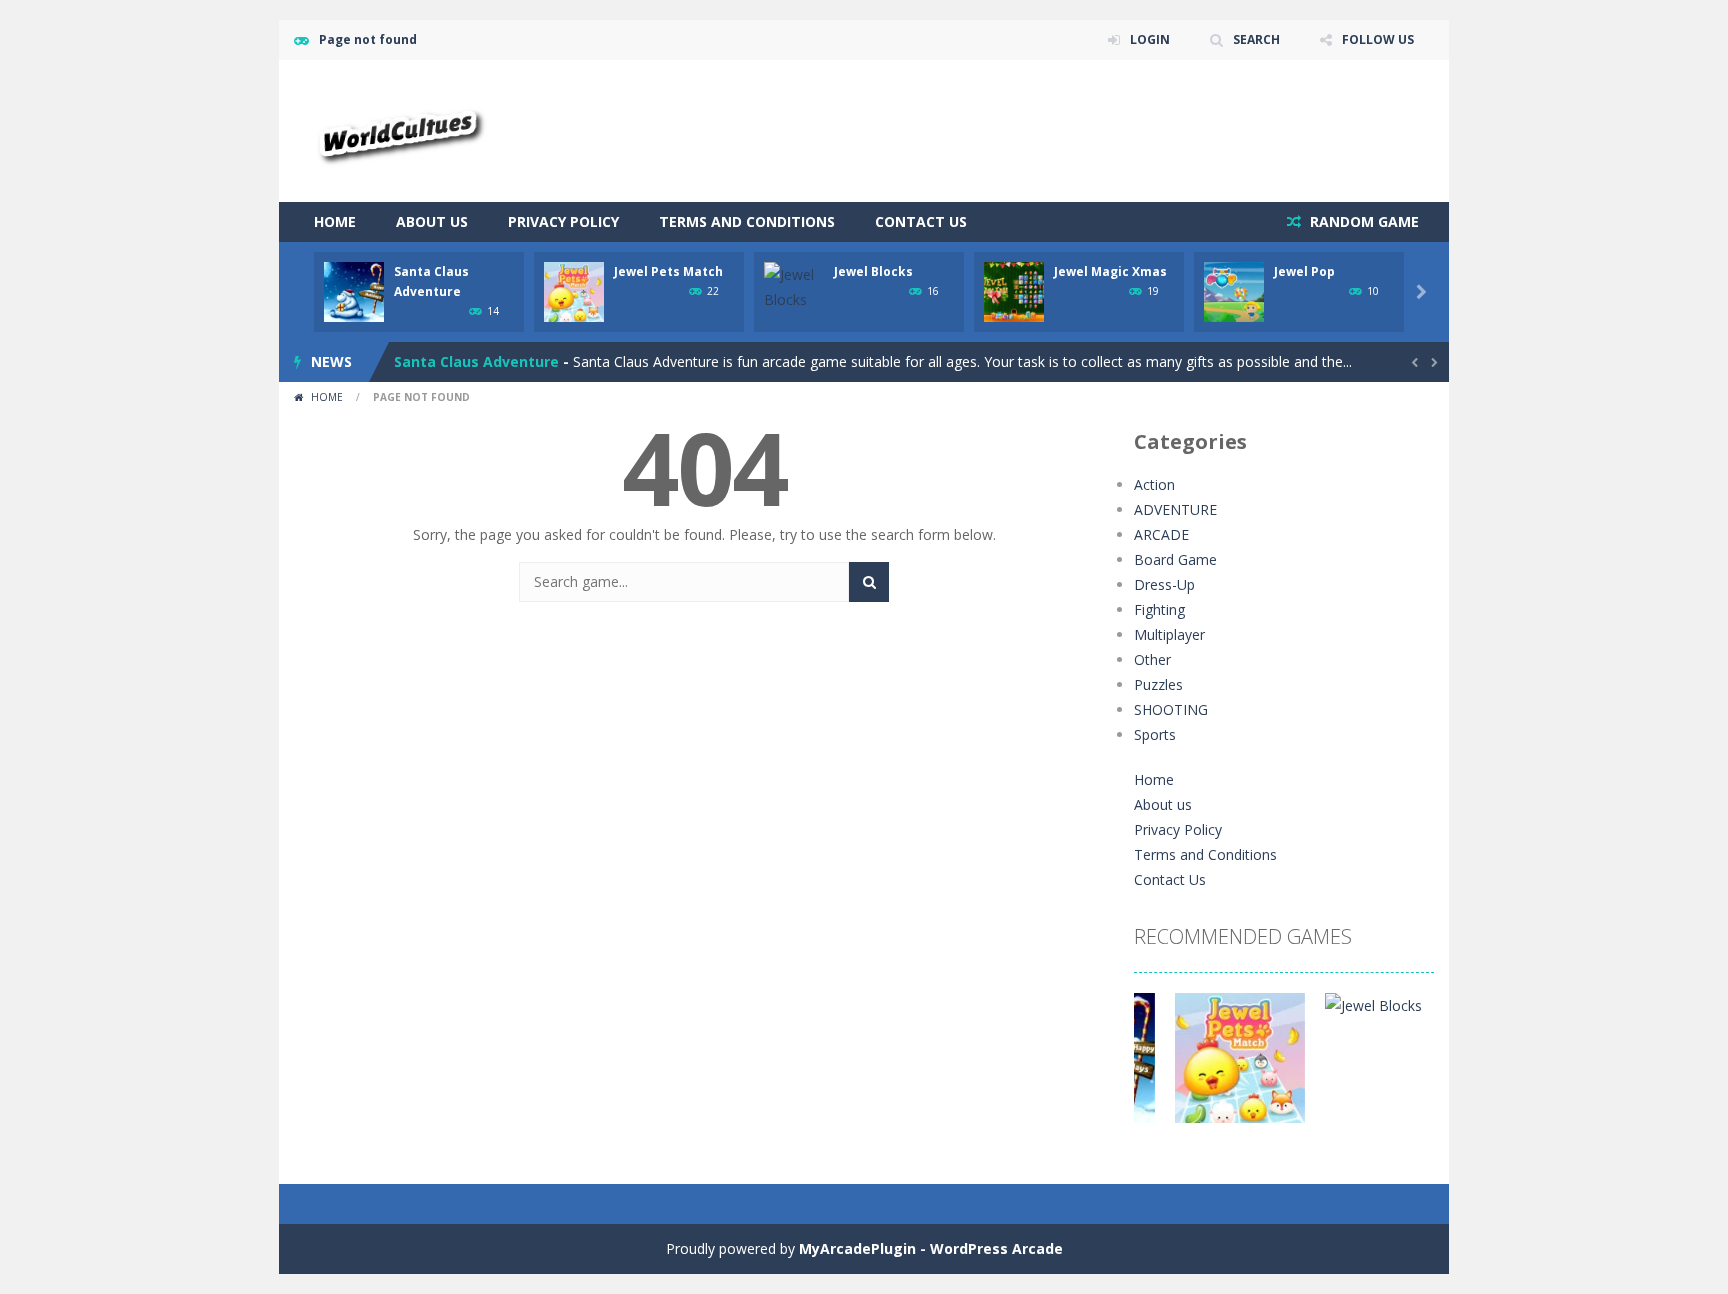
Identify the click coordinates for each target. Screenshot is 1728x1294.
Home (335, 221)
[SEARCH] (869, 582)
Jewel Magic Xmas (1110, 271)
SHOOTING (1171, 709)
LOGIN (1150, 39)
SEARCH (1256, 39)
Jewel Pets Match (668, 271)
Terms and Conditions (747, 221)
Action (1154, 484)
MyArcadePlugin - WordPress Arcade (931, 1248)
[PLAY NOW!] (354, 290)
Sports (1155, 734)
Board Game (1175, 559)
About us (432, 221)
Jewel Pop (1304, 271)
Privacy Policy (563, 221)
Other (1152, 659)
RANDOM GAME (1362, 221)
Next (1408, 1068)
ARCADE (1161, 534)
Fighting (1159, 609)
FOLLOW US (1378, 39)
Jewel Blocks (873, 271)
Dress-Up (1164, 584)
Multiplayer (1169, 634)
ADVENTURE (1175, 509)
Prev (1160, 1068)
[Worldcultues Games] (397, 129)
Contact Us (921, 221)
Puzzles (1158, 684)
